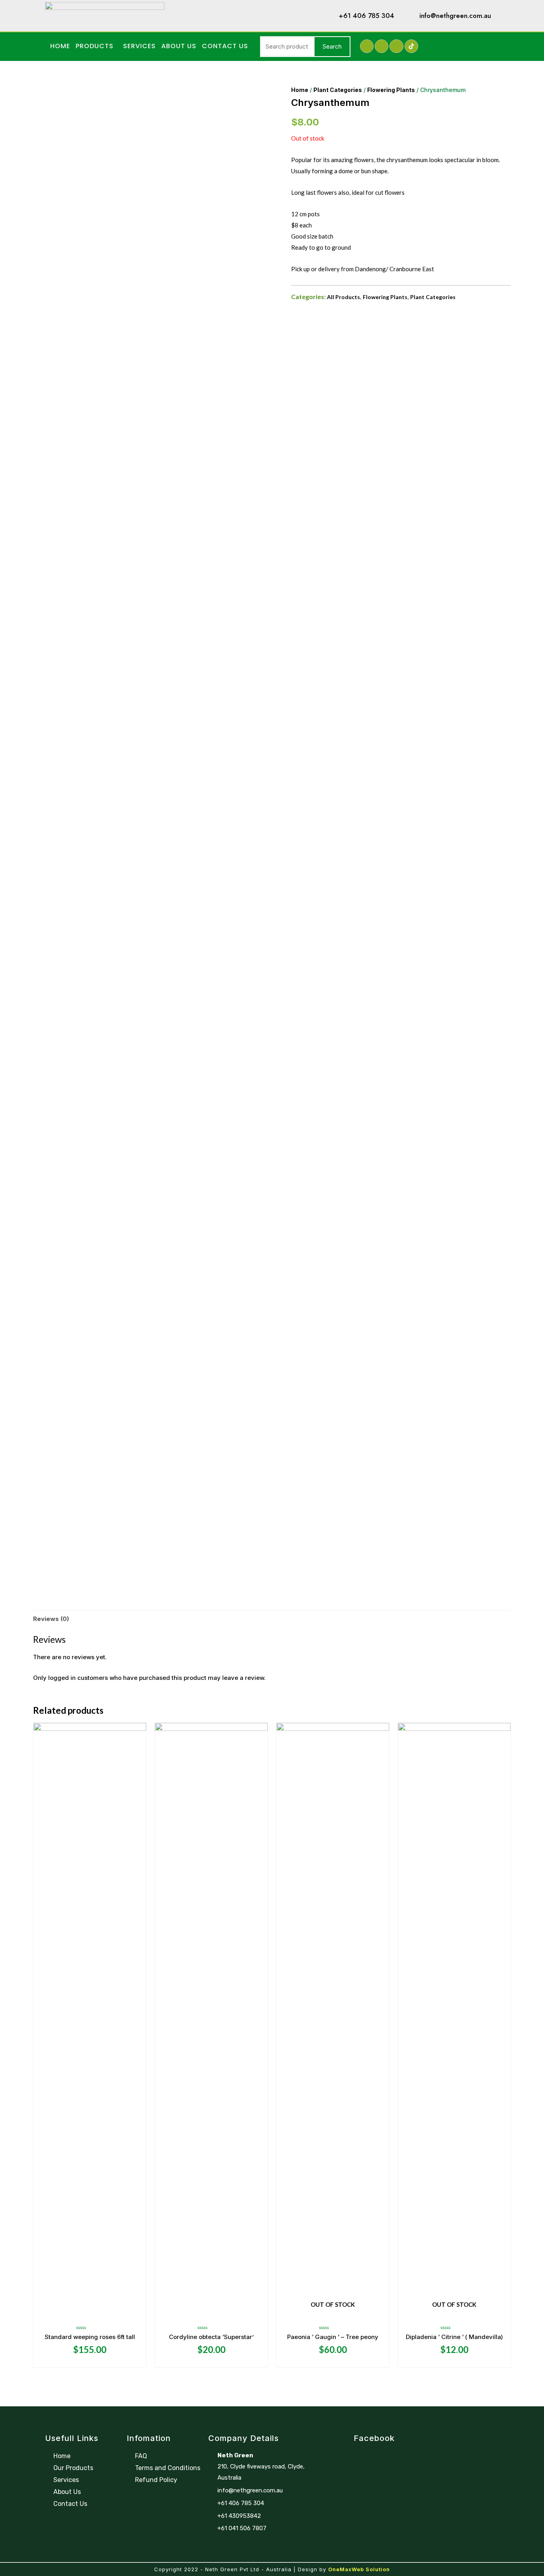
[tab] (51, 1619)
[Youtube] (396, 46)
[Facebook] (367, 46)
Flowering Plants (391, 90)
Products (95, 46)
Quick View (90, 2314)
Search (332, 46)
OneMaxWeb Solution (359, 2569)
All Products (343, 297)
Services (139, 46)
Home (60, 46)
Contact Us (225, 46)
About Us (179, 46)
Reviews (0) (51, 1619)
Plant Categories (338, 90)
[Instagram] (382, 46)
